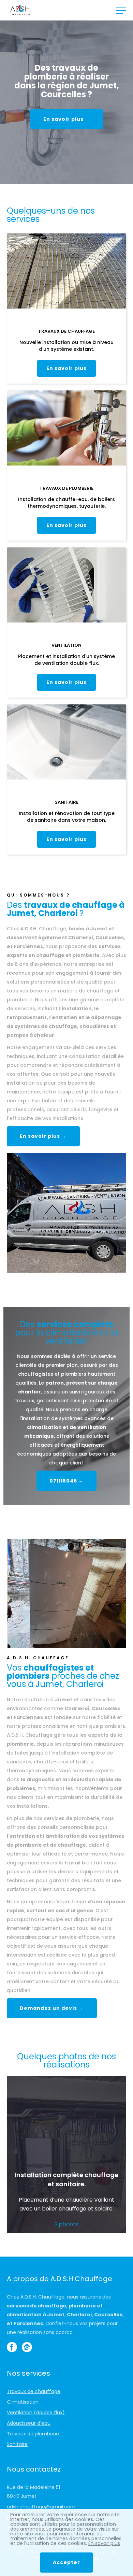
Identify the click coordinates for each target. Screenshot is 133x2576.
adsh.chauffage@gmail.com (41, 2507)
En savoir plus (66, 368)
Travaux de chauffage (34, 2391)
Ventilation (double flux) (36, 2413)
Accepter (66, 2562)
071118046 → (66, 1481)
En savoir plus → (67, 119)
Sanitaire (17, 2444)
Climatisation (23, 2402)
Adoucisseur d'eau (29, 2423)
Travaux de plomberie (33, 2434)
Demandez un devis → (52, 2008)
